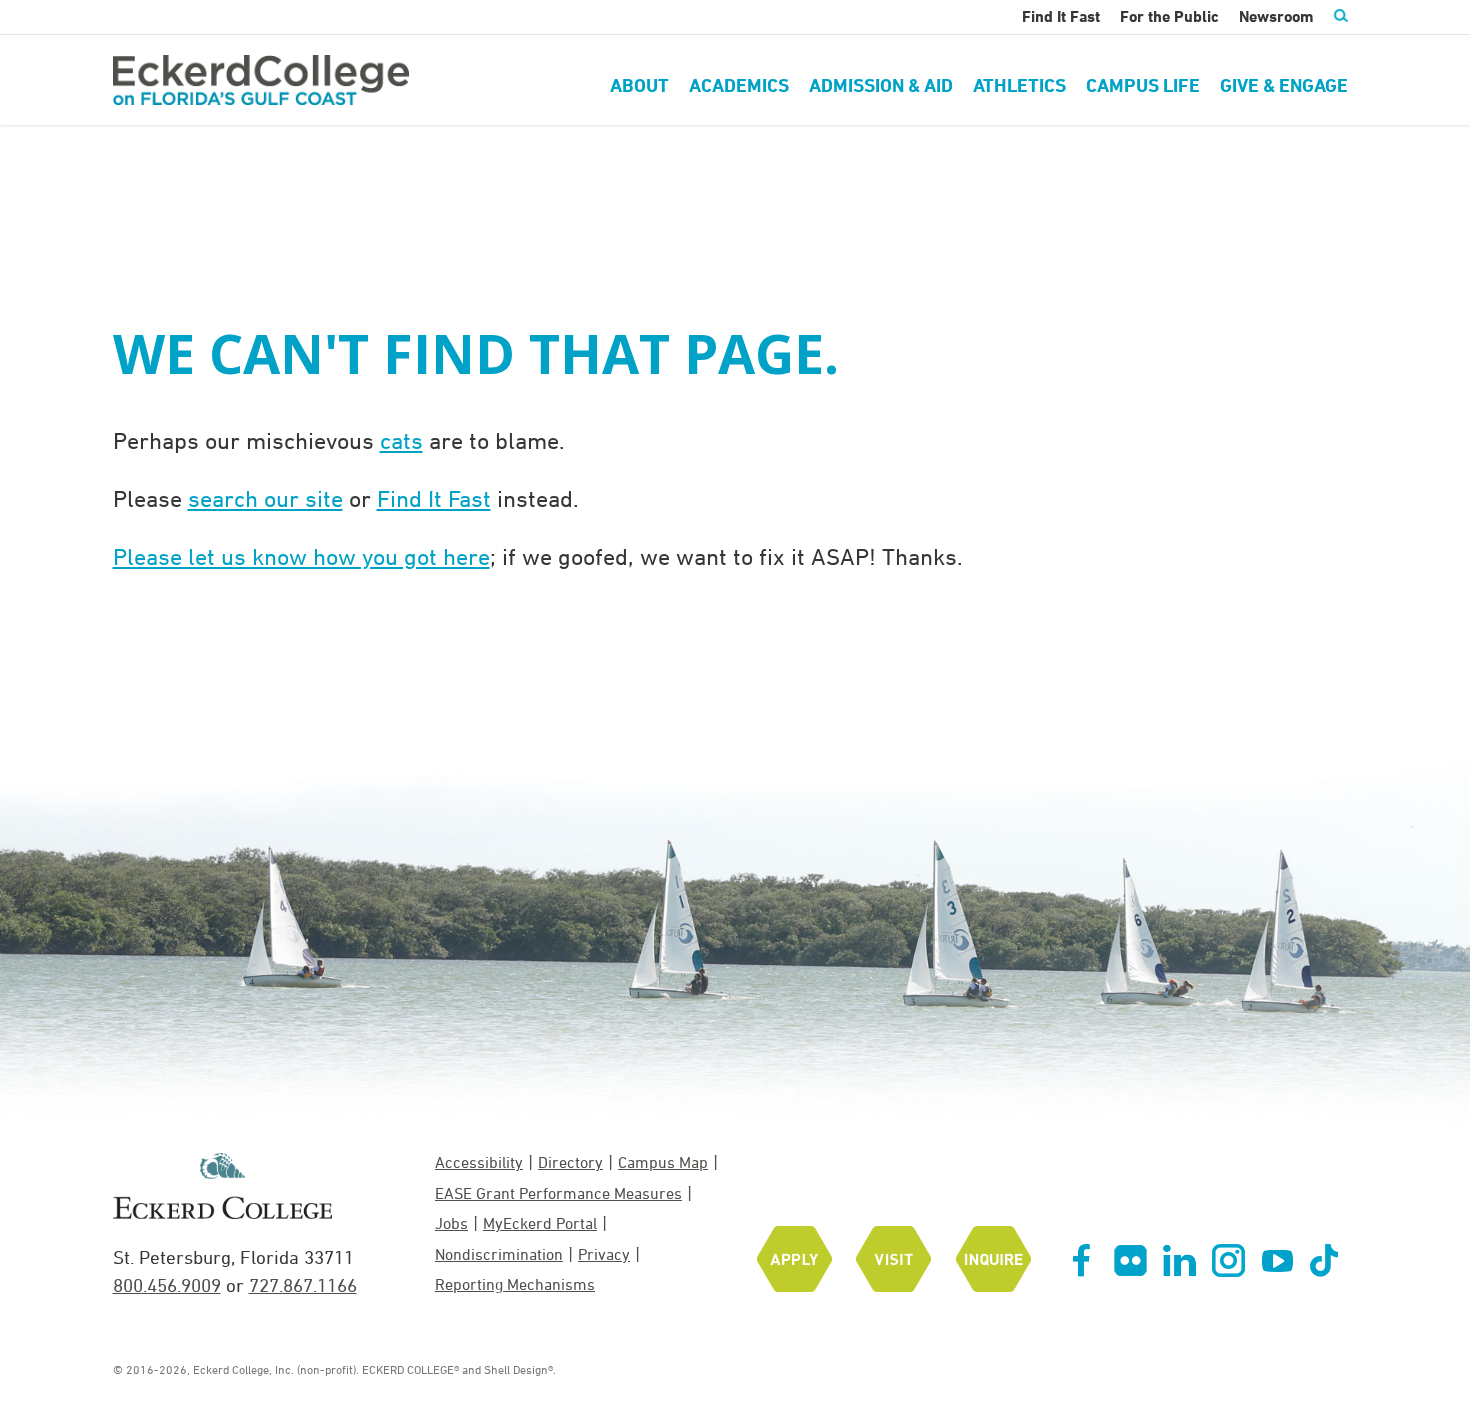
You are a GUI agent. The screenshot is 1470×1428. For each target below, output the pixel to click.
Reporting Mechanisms (515, 1284)
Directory (570, 1162)
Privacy (604, 1254)
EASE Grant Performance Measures (558, 1193)
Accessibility (479, 1162)
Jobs (451, 1223)
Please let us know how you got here (301, 556)
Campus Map (663, 1162)
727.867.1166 (303, 1285)
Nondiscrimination (499, 1254)
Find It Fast (434, 498)
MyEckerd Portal (540, 1223)
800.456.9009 (167, 1285)
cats (401, 440)
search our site (265, 498)
